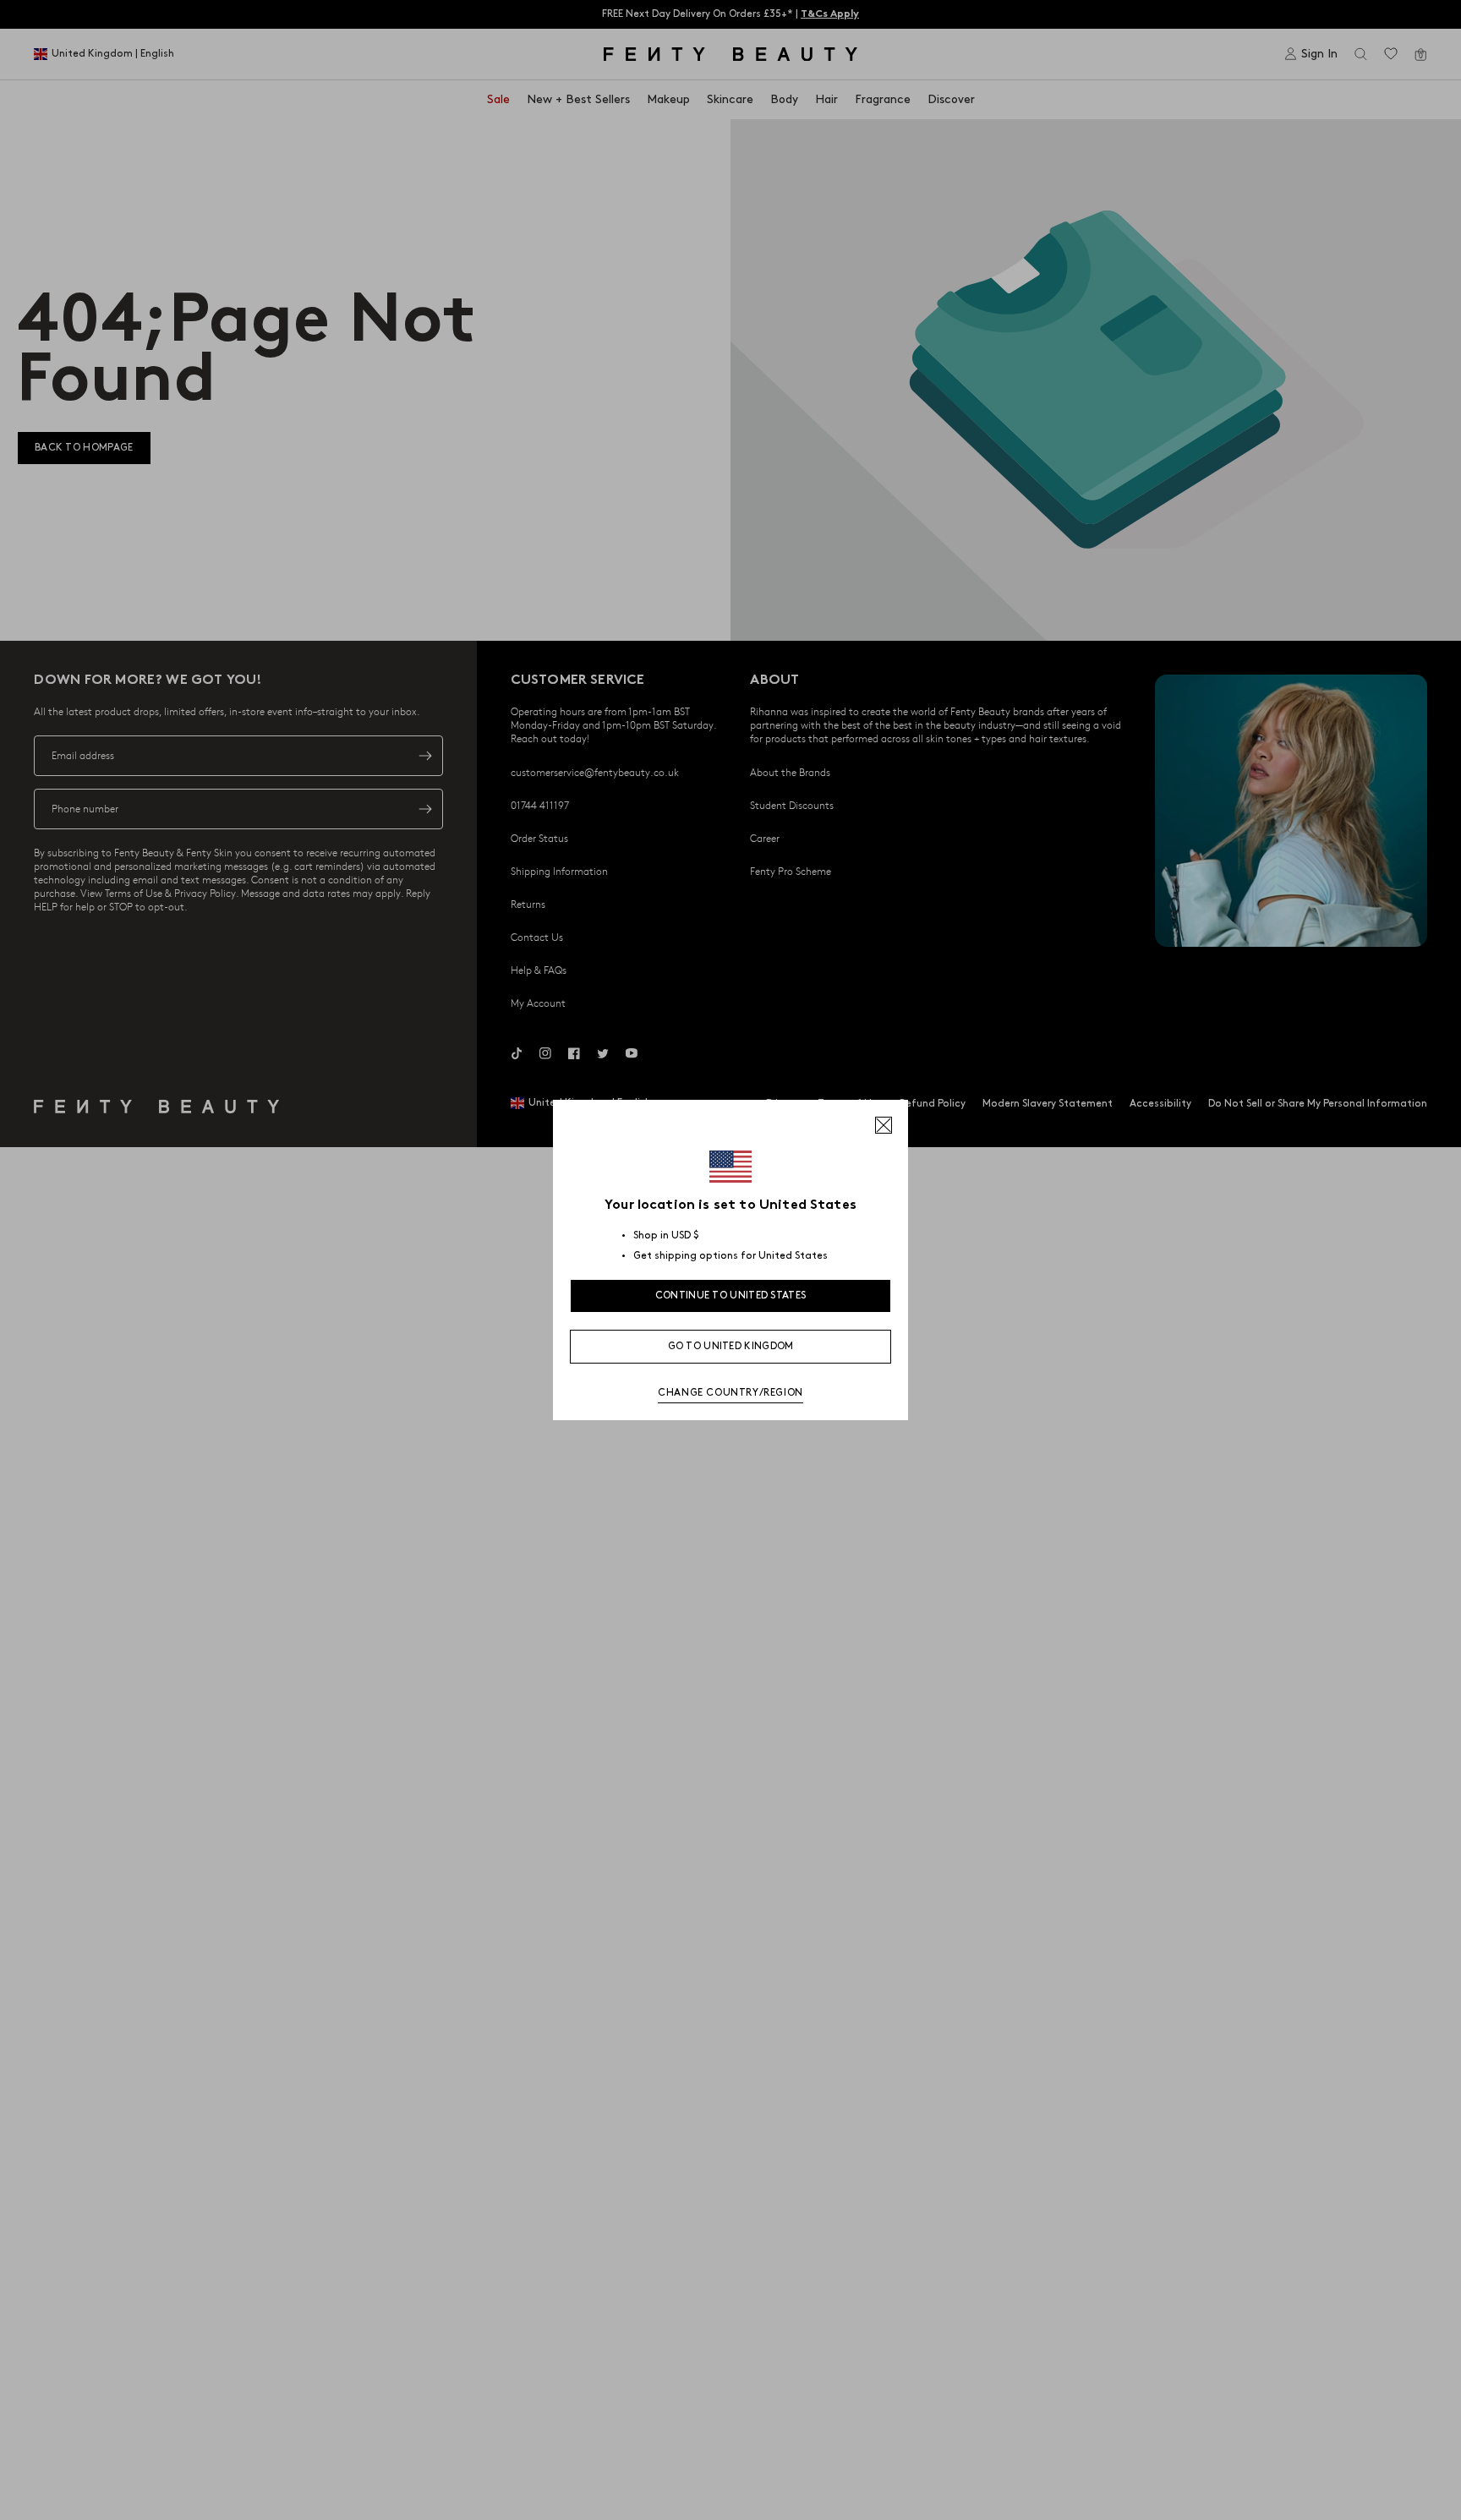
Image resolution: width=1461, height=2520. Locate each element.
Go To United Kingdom (731, 1346)
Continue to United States (731, 1296)
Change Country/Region (730, 1393)
